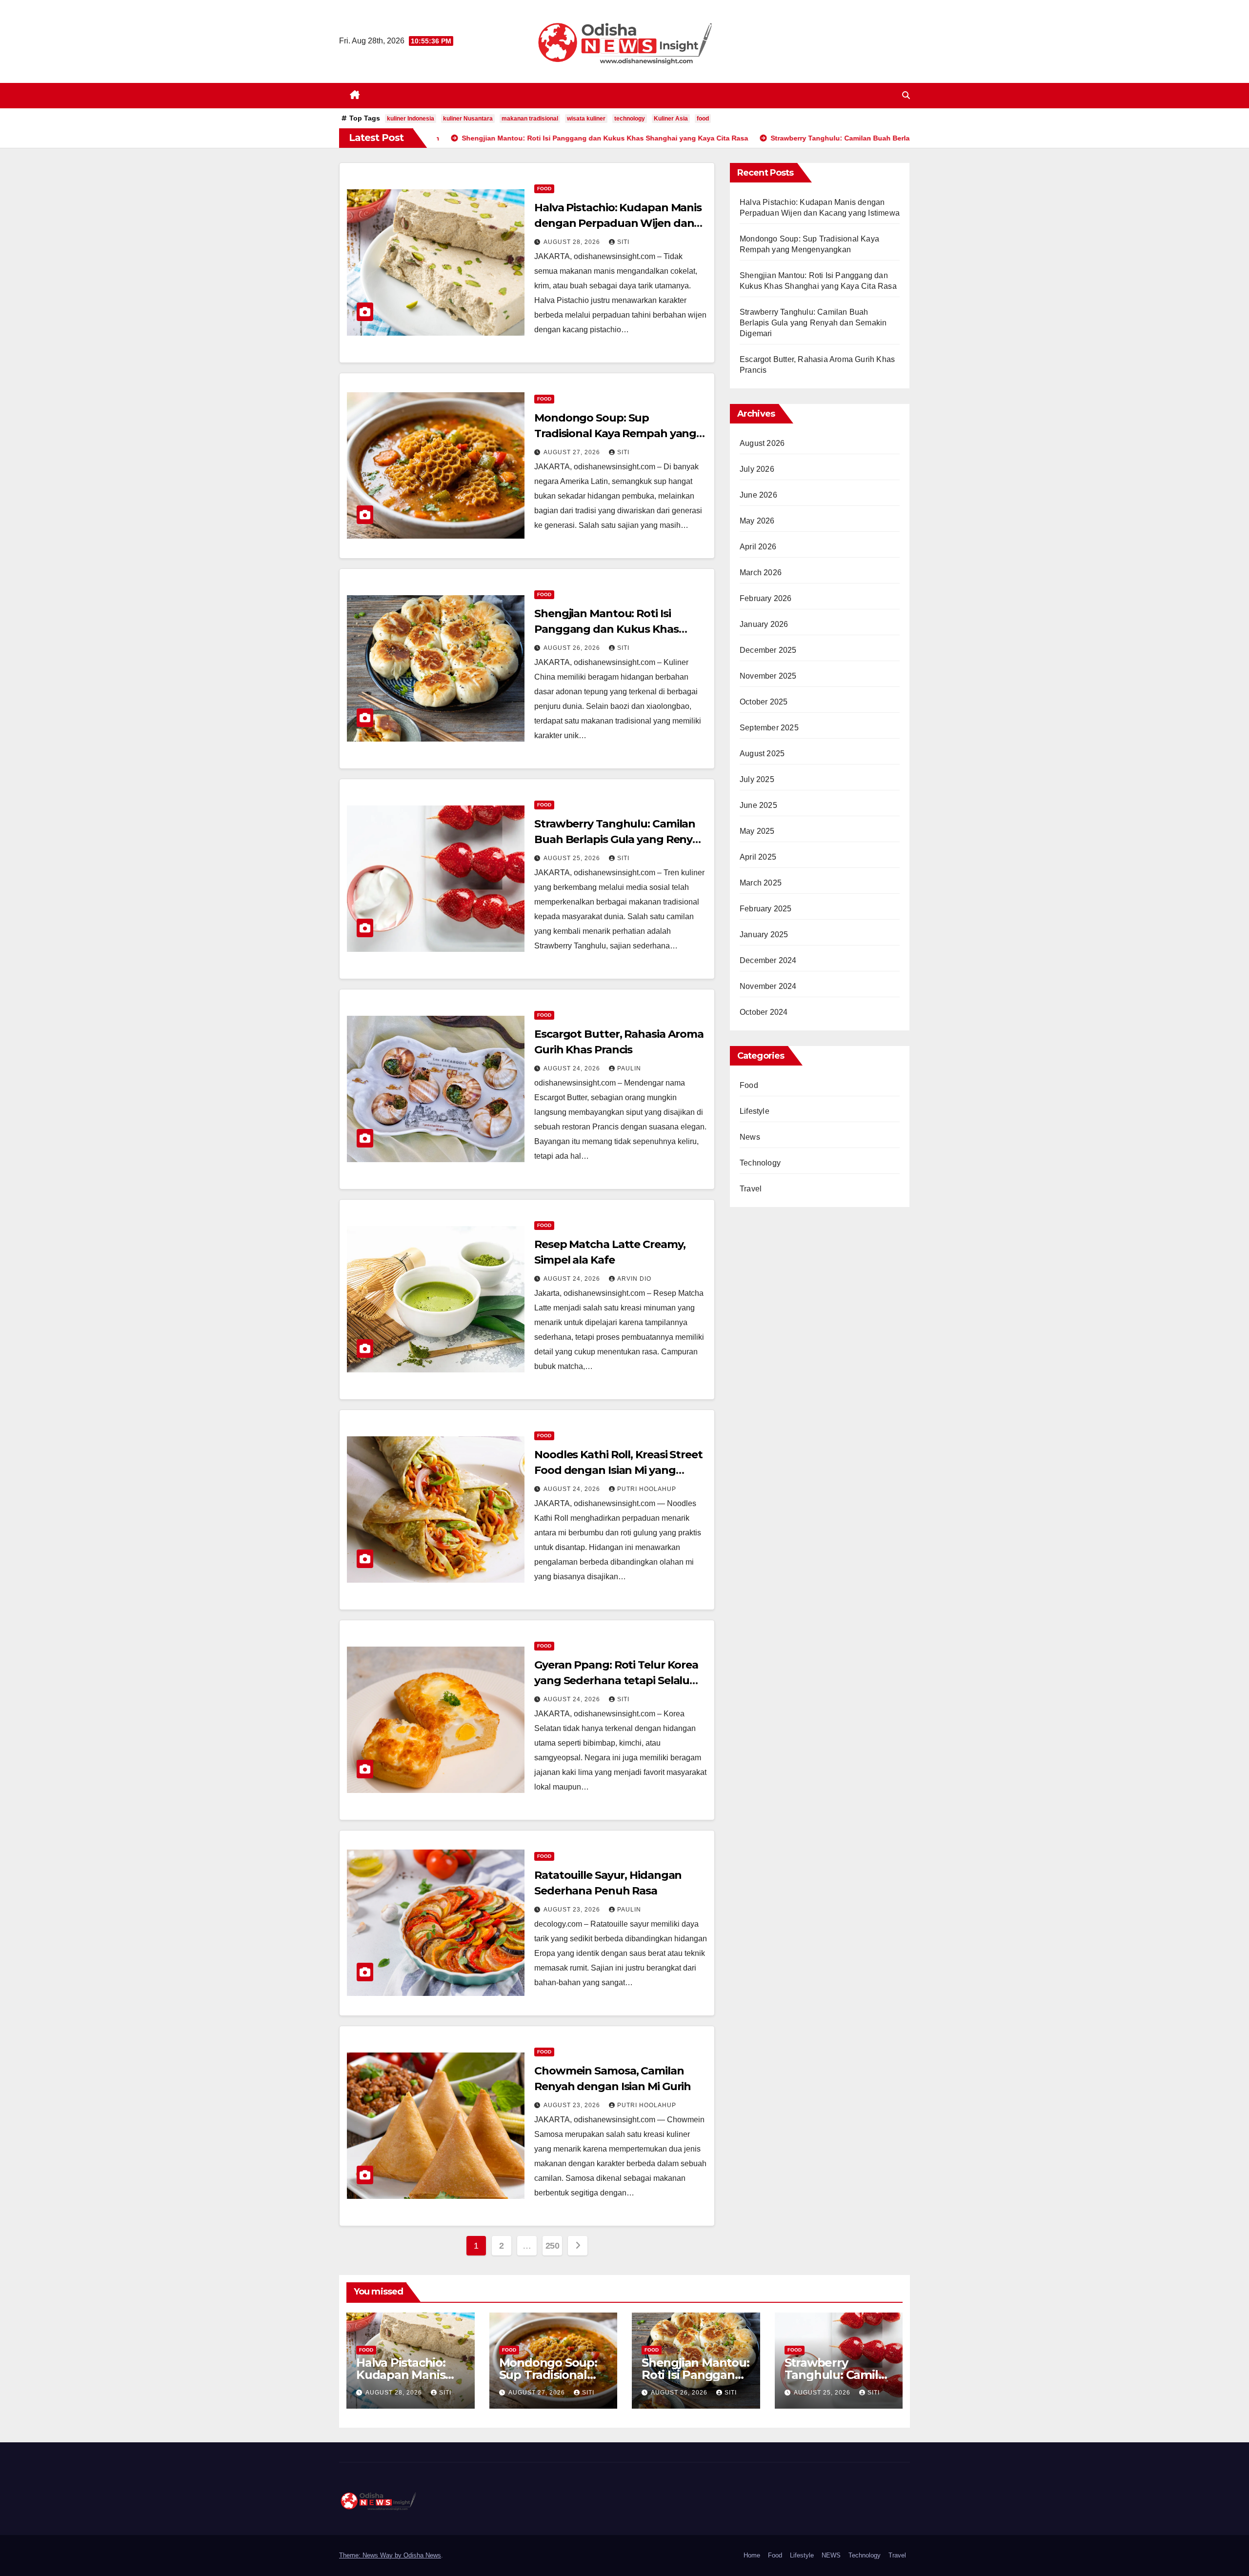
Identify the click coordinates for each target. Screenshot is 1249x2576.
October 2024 (764, 1012)
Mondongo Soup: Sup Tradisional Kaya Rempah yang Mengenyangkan (615, 433)
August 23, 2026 (573, 1910)
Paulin (629, 1068)
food (703, 119)
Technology (760, 1163)
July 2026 (757, 469)
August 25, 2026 (573, 858)
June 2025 (758, 805)
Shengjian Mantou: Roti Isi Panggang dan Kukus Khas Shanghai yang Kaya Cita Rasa (613, 629)
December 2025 (768, 650)
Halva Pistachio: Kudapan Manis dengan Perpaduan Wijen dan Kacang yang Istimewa (618, 223)
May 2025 (757, 831)
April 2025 (758, 857)
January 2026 (764, 624)
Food (544, 189)
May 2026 (757, 521)
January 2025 (764, 935)
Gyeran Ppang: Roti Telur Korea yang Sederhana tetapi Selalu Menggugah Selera (616, 1680)
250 (553, 2246)
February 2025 (766, 909)
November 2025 (768, 676)
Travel (751, 1189)
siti (623, 242)
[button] (906, 95)
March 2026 (761, 573)
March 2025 (761, 883)
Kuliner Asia (671, 119)
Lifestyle (755, 1111)
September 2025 (769, 728)
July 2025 (757, 779)
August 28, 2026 (573, 242)
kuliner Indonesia (411, 119)
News (750, 1137)
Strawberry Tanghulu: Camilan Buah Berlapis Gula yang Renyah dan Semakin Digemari (620, 839)
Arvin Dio (634, 1279)
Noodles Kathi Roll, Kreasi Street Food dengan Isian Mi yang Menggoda (618, 1470)
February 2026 (766, 598)
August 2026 (762, 443)
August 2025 (762, 754)
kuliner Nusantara (468, 119)
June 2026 (758, 495)
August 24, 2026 (573, 1068)
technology (630, 119)
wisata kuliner (586, 119)
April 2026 (758, 547)
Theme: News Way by (371, 2555)
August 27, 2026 (573, 452)
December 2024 (768, 960)
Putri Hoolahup (647, 1489)
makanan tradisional (530, 119)
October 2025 (764, 702)
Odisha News (422, 2555)
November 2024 (768, 986)
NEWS (831, 2555)
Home (752, 2555)
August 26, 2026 (573, 648)
